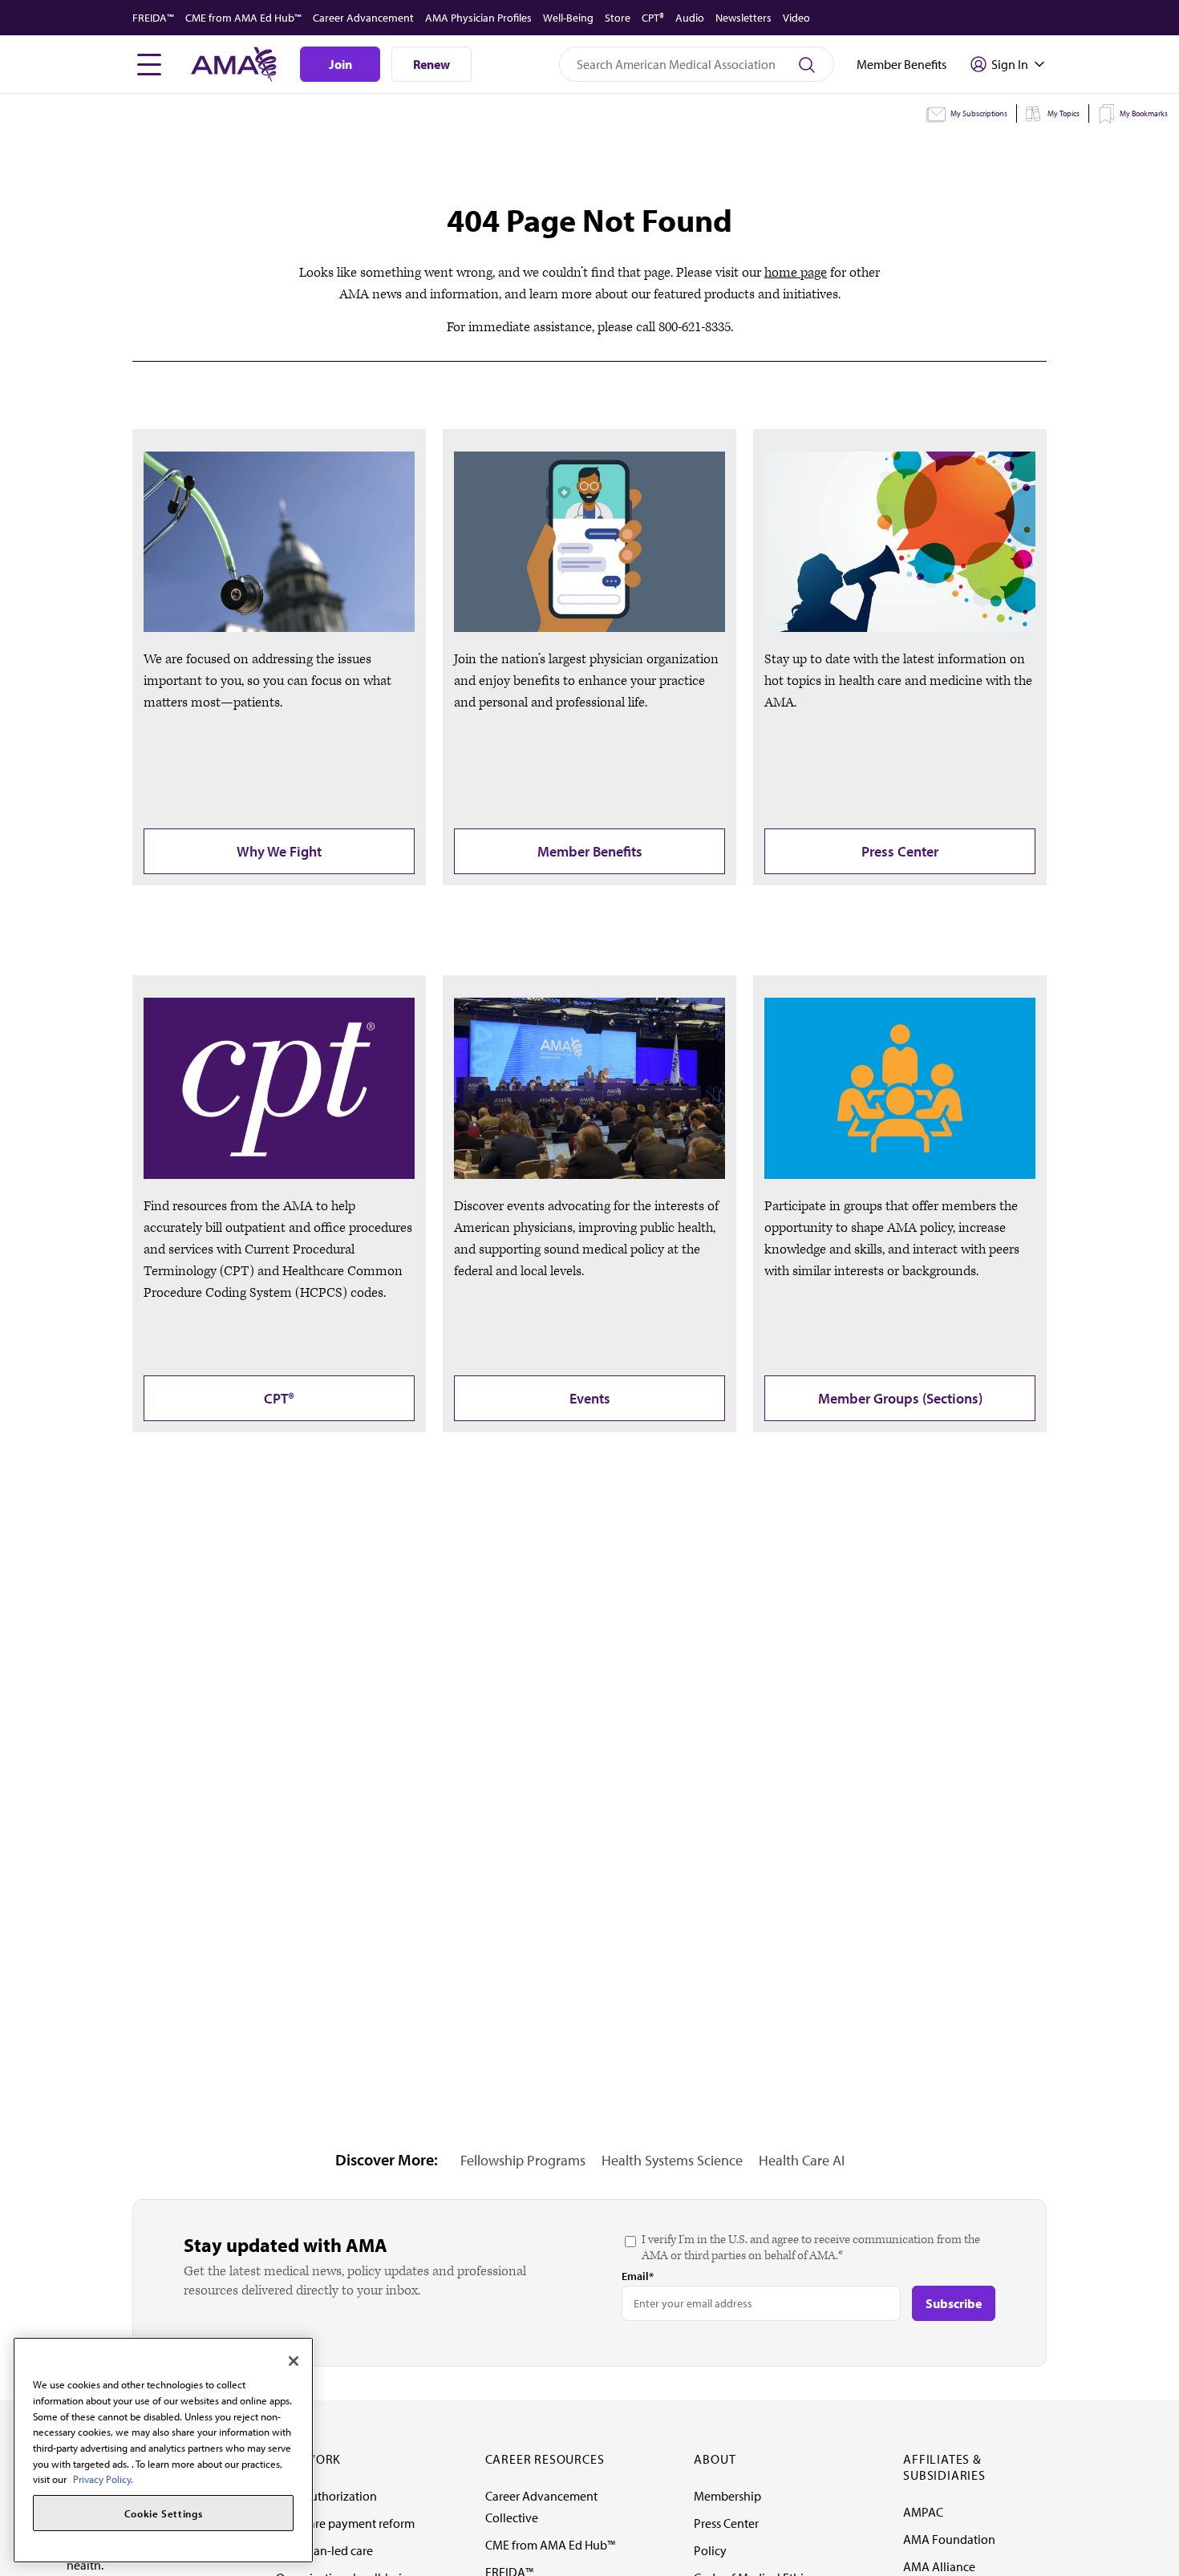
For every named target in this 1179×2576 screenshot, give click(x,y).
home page (796, 273)
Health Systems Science (672, 2160)
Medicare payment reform (345, 2523)
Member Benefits (590, 851)
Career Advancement (363, 18)
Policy (710, 2550)
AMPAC (923, 2512)
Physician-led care (324, 2550)
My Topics (1064, 113)
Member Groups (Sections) (900, 1398)
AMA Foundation (949, 2539)
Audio (690, 18)
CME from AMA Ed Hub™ (243, 18)
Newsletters (743, 18)
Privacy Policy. (103, 2479)
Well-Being (568, 18)
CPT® (653, 18)
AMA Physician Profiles (478, 18)
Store (618, 18)
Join (340, 64)
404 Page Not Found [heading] (589, 220)
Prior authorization (326, 2496)
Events (590, 1398)
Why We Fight (279, 851)
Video (796, 18)
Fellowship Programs (523, 2160)
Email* (638, 2276)
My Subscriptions (979, 113)
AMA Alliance (939, 2566)
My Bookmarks (1144, 113)
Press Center (900, 851)
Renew (431, 64)
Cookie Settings (164, 2513)
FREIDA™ (153, 18)
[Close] (294, 2361)
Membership (727, 2496)
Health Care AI (802, 2160)
